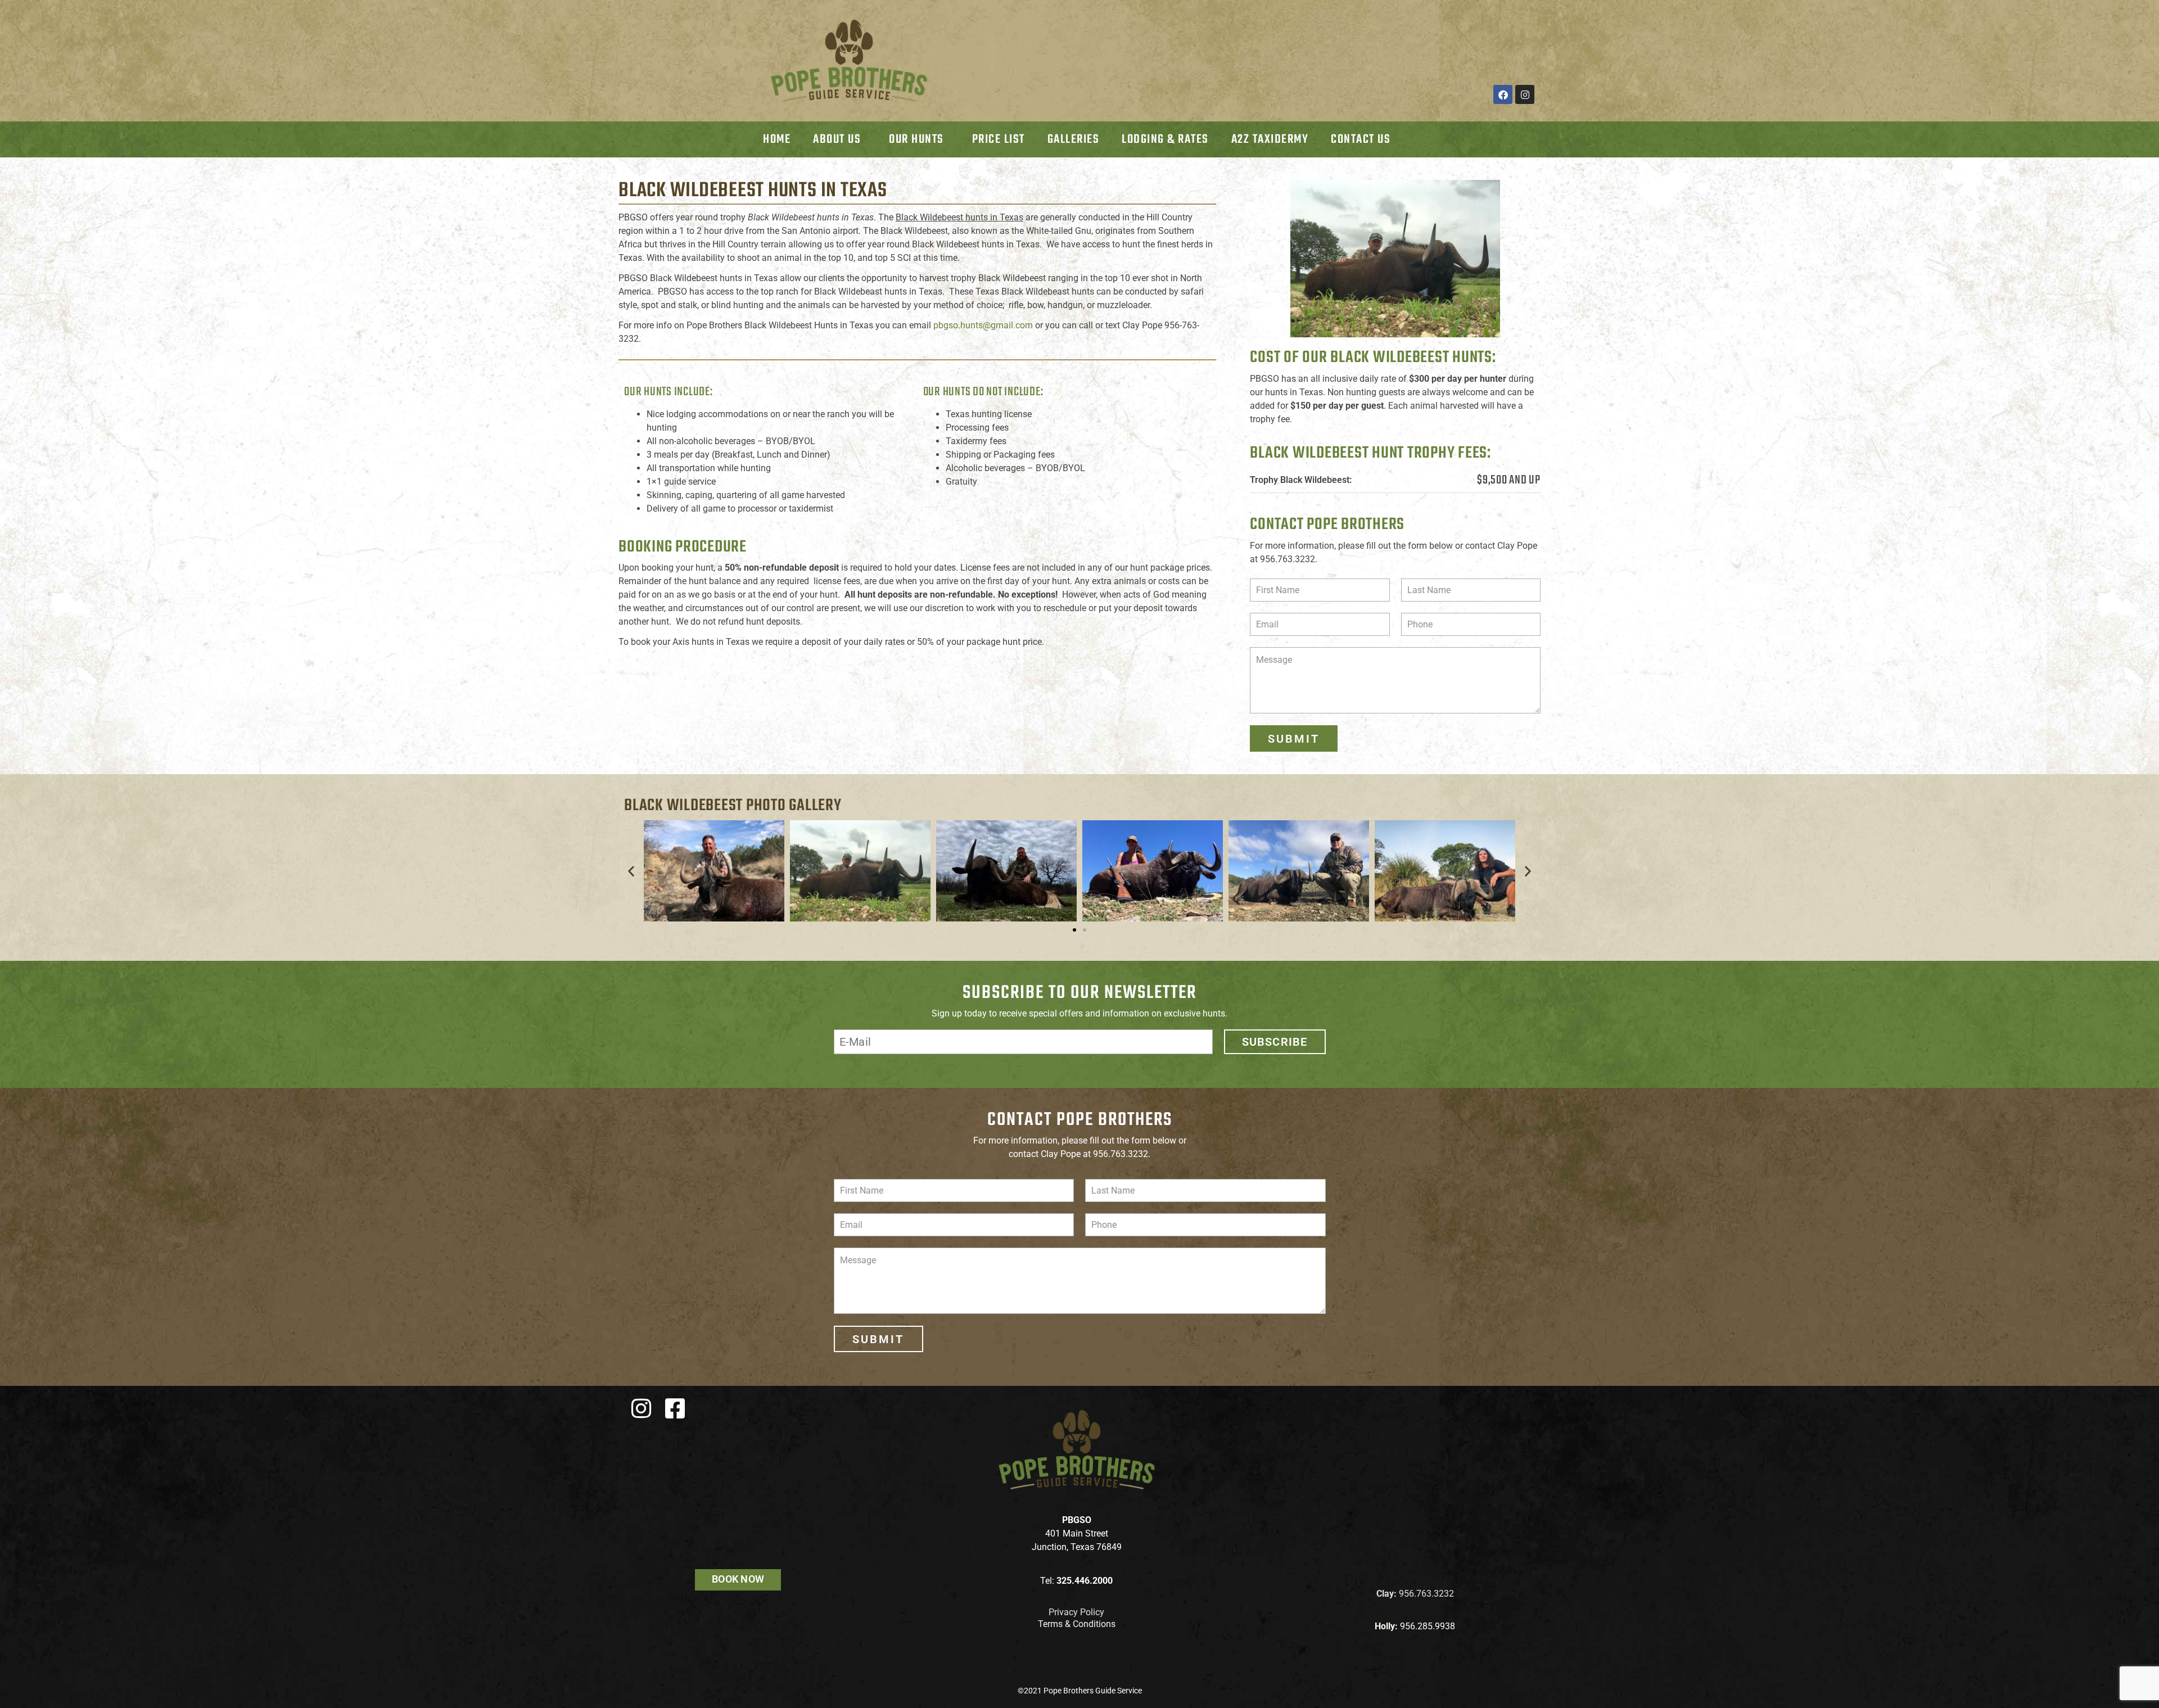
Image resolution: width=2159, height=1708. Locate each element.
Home (777, 139)
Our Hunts (916, 139)
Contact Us (1361, 139)
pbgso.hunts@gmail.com (983, 325)
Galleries (1074, 139)
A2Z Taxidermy (1270, 139)
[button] (631, 871)
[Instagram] (1525, 94)
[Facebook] (1503, 94)
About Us (837, 139)
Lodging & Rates (1165, 139)
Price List (999, 139)
